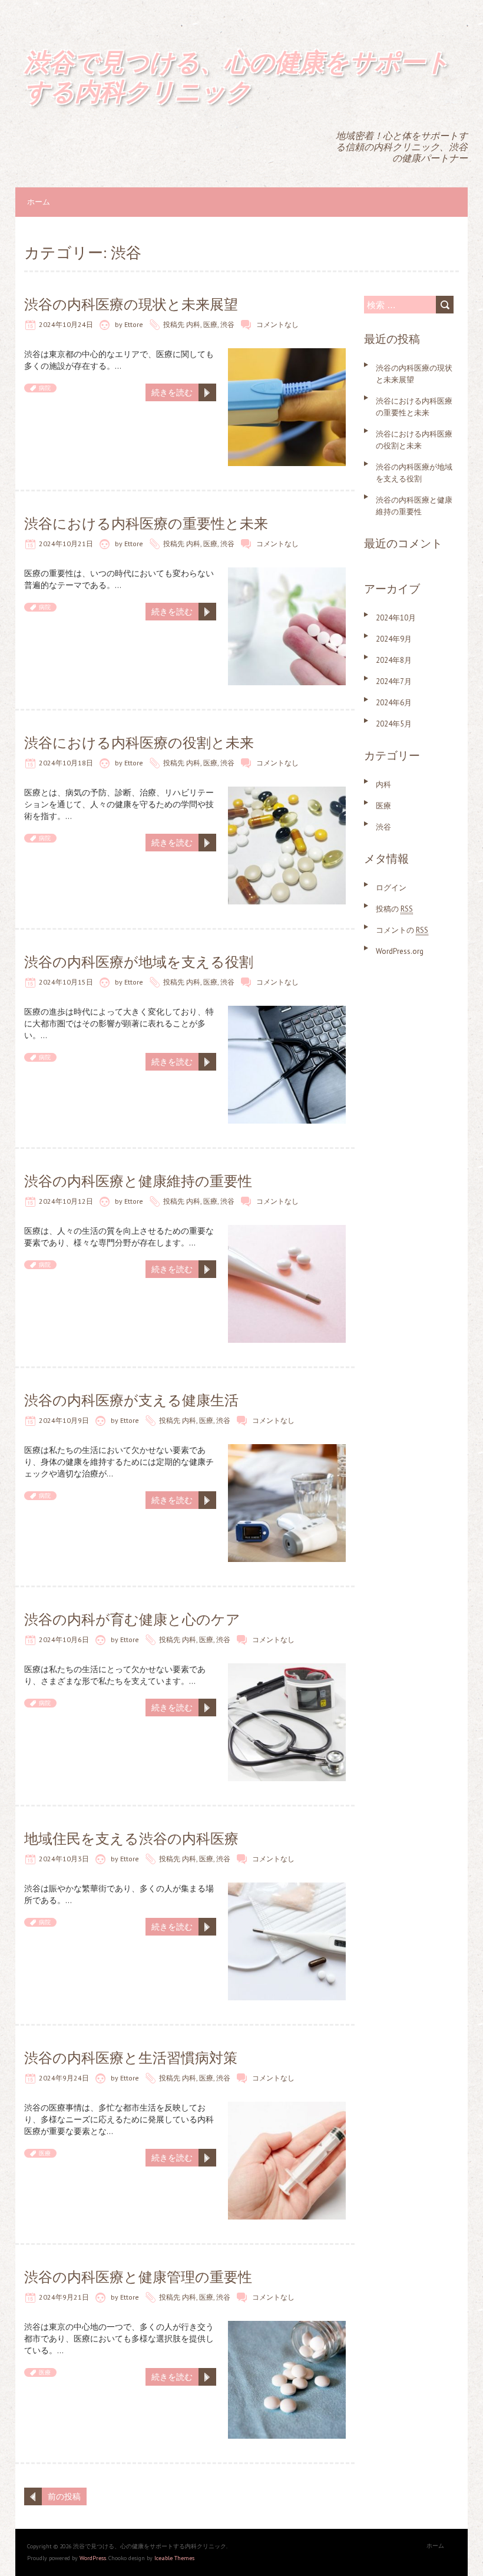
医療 (210, 324)
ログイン (391, 888)
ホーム (39, 202)
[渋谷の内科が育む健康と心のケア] (287, 1669)
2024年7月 (394, 681)
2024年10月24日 (66, 324)
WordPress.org (400, 951)
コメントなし (277, 324)
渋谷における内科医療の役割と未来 (139, 743)
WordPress (93, 2558)
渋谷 (227, 324)
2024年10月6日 (64, 1639)
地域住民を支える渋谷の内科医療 (131, 1839)
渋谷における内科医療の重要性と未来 (146, 524)
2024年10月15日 (66, 982)
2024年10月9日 (64, 1420)
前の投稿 (64, 2496)
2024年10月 (396, 618)
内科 (193, 324)
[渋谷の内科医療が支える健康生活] (287, 1450)
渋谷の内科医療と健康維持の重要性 (138, 1181)
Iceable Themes (174, 2558)
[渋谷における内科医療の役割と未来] (287, 792)
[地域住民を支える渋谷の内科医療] (287, 1888)
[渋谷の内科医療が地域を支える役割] (287, 1012)
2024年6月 (394, 703)
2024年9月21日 (64, 2297)
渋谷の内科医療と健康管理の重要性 (138, 2277)
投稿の (394, 909)
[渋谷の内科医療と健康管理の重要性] (287, 2327)
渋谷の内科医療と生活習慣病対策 (131, 2058)
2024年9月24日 (64, 2078)
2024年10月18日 (66, 763)
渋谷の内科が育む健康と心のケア (132, 1619)
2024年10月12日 (66, 1201)
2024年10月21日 (66, 544)
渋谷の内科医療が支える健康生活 (131, 1400)
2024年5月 (394, 724)
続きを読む (172, 392)
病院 (45, 388)
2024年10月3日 (64, 1859)
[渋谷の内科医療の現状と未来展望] (287, 354)
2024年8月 (394, 660)
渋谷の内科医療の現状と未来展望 (131, 304)
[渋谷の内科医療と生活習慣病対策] (287, 2108)
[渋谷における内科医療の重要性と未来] (287, 573)
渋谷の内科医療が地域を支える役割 (139, 962)
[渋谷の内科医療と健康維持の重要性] (287, 1231)
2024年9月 (394, 639)
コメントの (402, 930)
